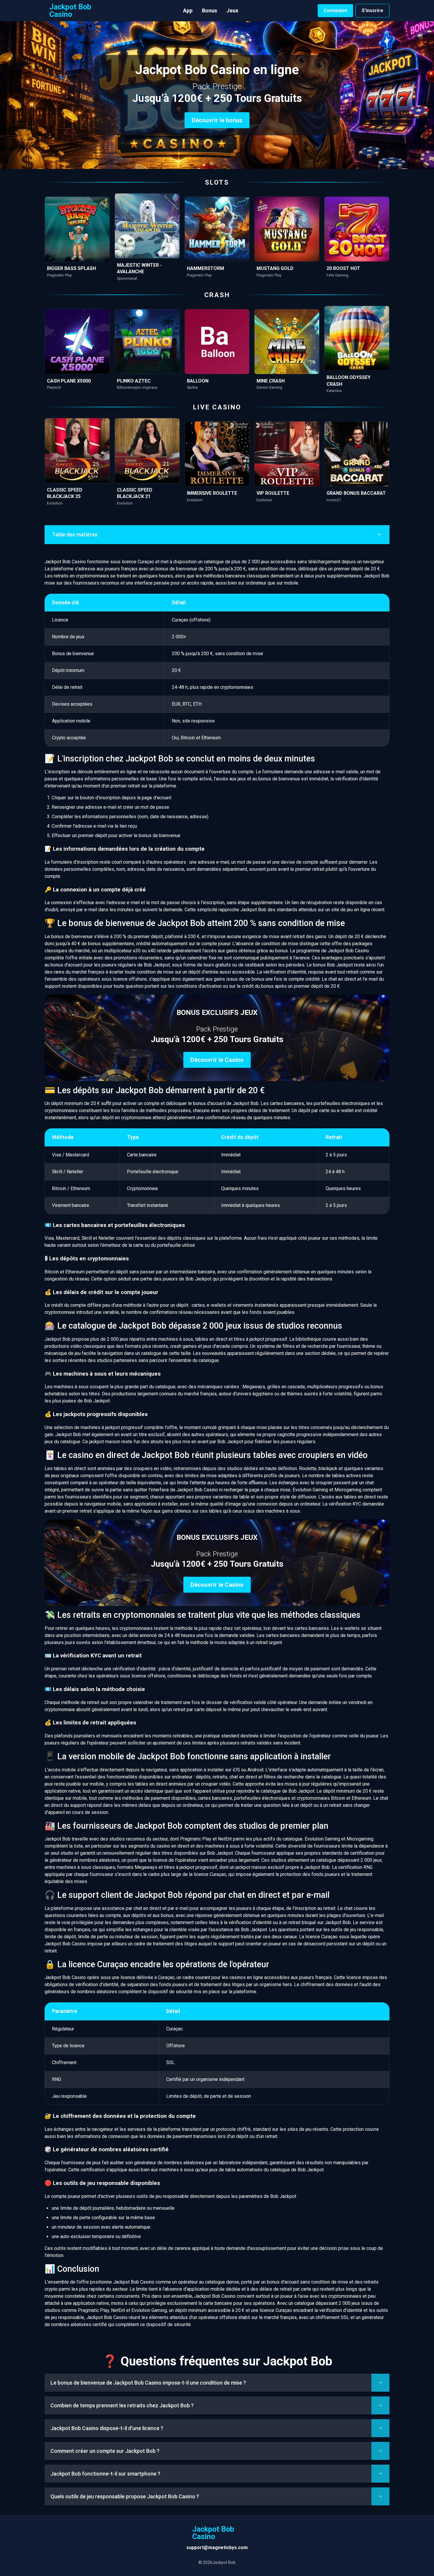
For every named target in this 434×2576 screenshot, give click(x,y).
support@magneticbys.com (217, 2547)
